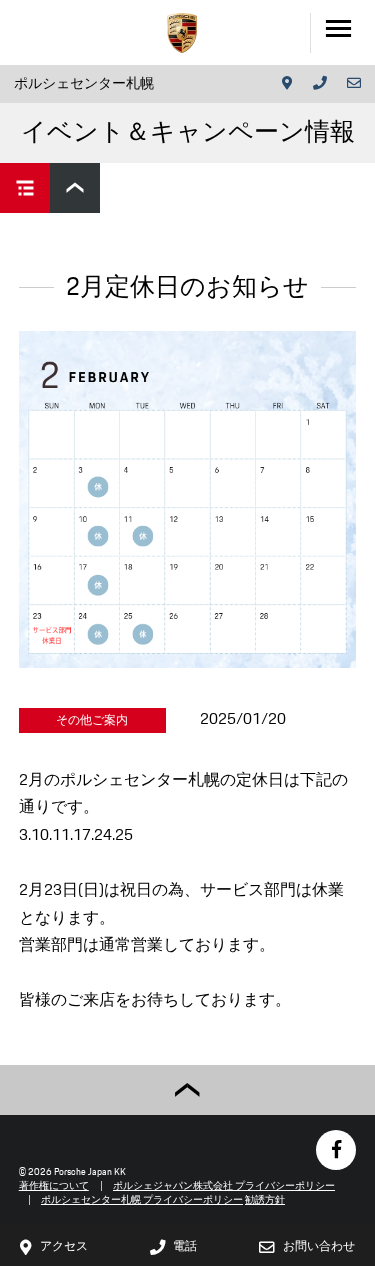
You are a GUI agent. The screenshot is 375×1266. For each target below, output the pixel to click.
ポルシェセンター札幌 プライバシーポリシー (142, 1199)
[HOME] (182, 33)
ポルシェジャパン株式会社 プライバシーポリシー (224, 1185)
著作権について (54, 1185)
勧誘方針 (265, 1199)
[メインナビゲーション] (342, 32)
